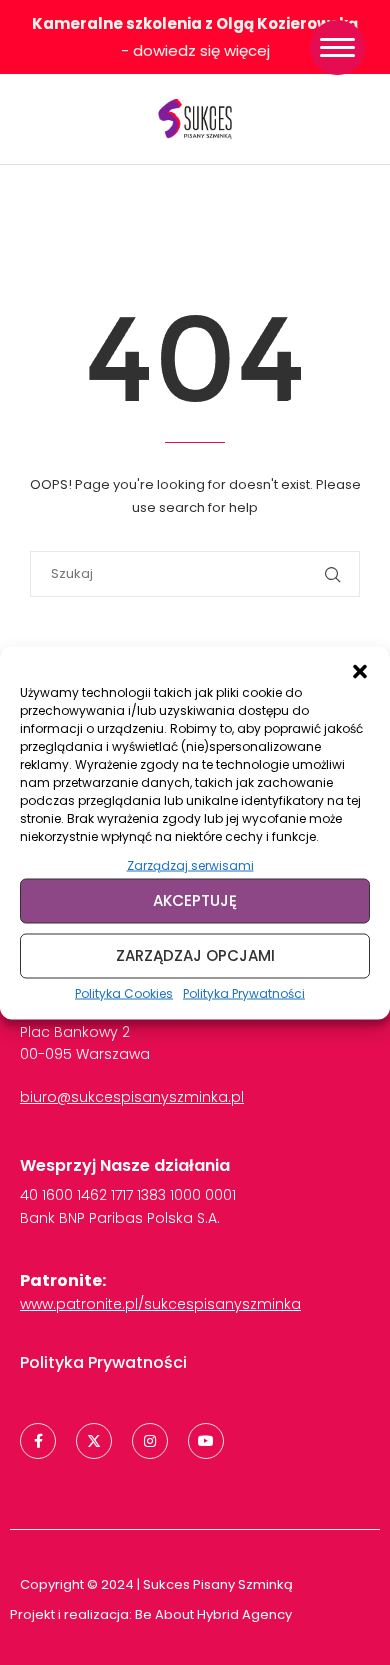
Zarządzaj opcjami (195, 955)
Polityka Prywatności (244, 992)
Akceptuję (195, 900)
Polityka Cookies (124, 992)
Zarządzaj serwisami (190, 864)
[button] (360, 671)
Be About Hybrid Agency (212, 1614)
